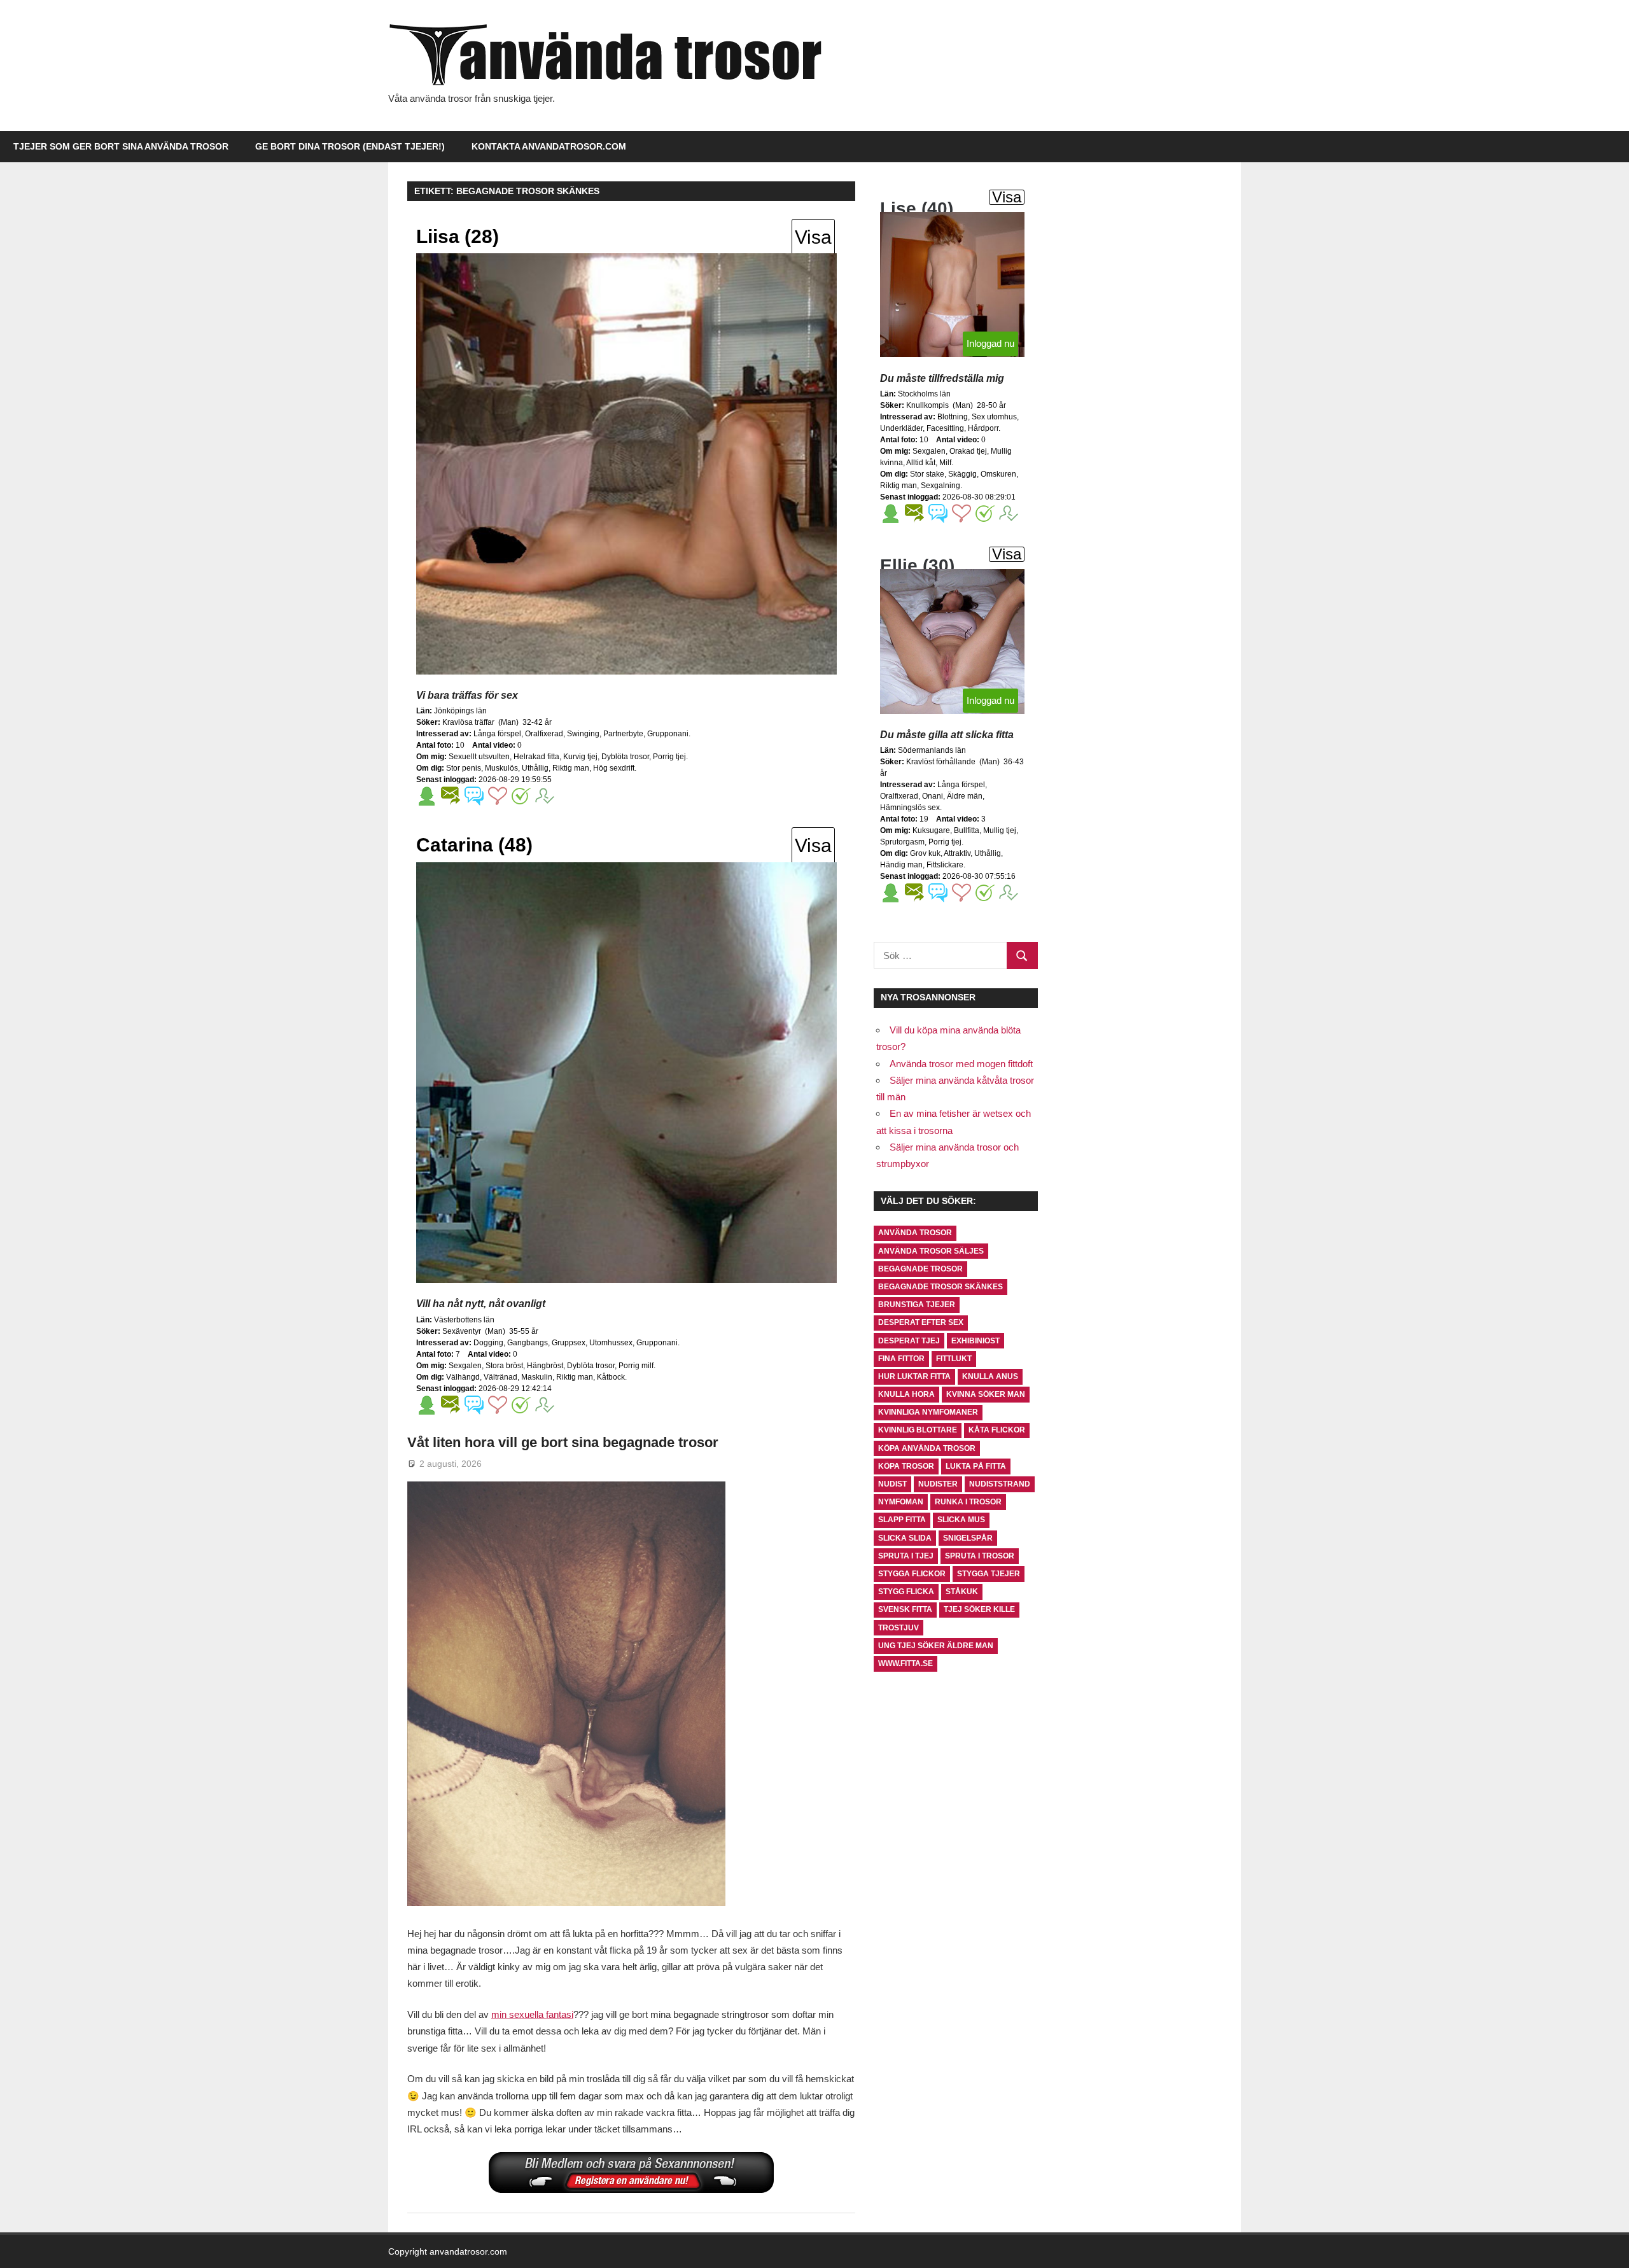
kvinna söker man (986, 1394)
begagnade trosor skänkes (940, 1287)
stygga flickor (912, 1574)
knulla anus (990, 1376)
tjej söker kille (979, 1609)
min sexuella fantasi (532, 2014)
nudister (938, 1484)
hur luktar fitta (914, 1376)
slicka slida (905, 1538)
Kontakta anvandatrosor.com (549, 146)
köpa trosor (906, 1466)
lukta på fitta (976, 1466)
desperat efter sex (921, 1322)
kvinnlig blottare (918, 1430)
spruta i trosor (980, 1556)
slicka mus (961, 1520)
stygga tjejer (989, 1574)
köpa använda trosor (927, 1448)
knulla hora (906, 1394)
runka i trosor (968, 1502)
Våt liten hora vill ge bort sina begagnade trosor (563, 1442)
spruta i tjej (906, 1556)
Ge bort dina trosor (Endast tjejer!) (350, 146)
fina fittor (901, 1359)
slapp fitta (902, 1520)
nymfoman (901, 1502)
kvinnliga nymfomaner (928, 1412)
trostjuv (898, 1628)
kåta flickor (997, 1430)
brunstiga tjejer (917, 1305)
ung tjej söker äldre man (936, 1646)
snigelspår (968, 1538)
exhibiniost (975, 1341)
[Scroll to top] (1607, 2246)
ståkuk (962, 1592)
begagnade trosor (920, 1269)
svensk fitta (905, 1609)
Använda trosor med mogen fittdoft (961, 1064)
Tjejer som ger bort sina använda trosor (121, 146)
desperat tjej (909, 1341)
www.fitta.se (905, 1663)
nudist (892, 1484)
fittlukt (954, 1359)
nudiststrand (1000, 1484)
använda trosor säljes (931, 1251)
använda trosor (915, 1233)
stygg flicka (906, 1592)
